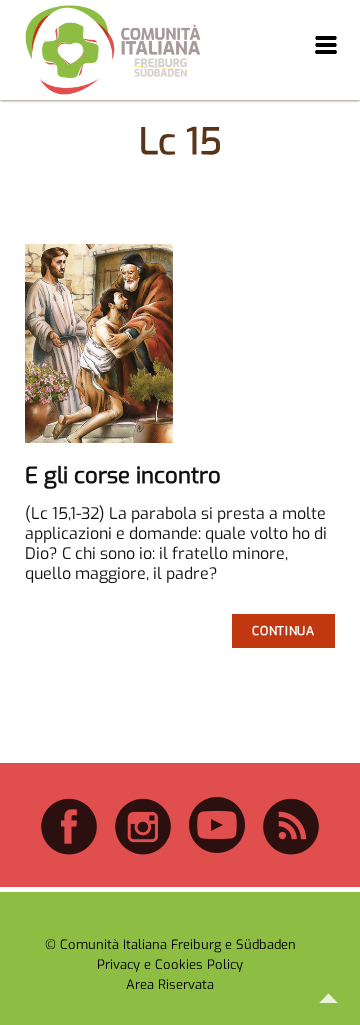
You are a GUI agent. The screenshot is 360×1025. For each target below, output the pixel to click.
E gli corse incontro (123, 475)
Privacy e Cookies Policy (170, 964)
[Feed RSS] (291, 851)
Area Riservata (170, 984)
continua (283, 631)
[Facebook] (69, 851)
